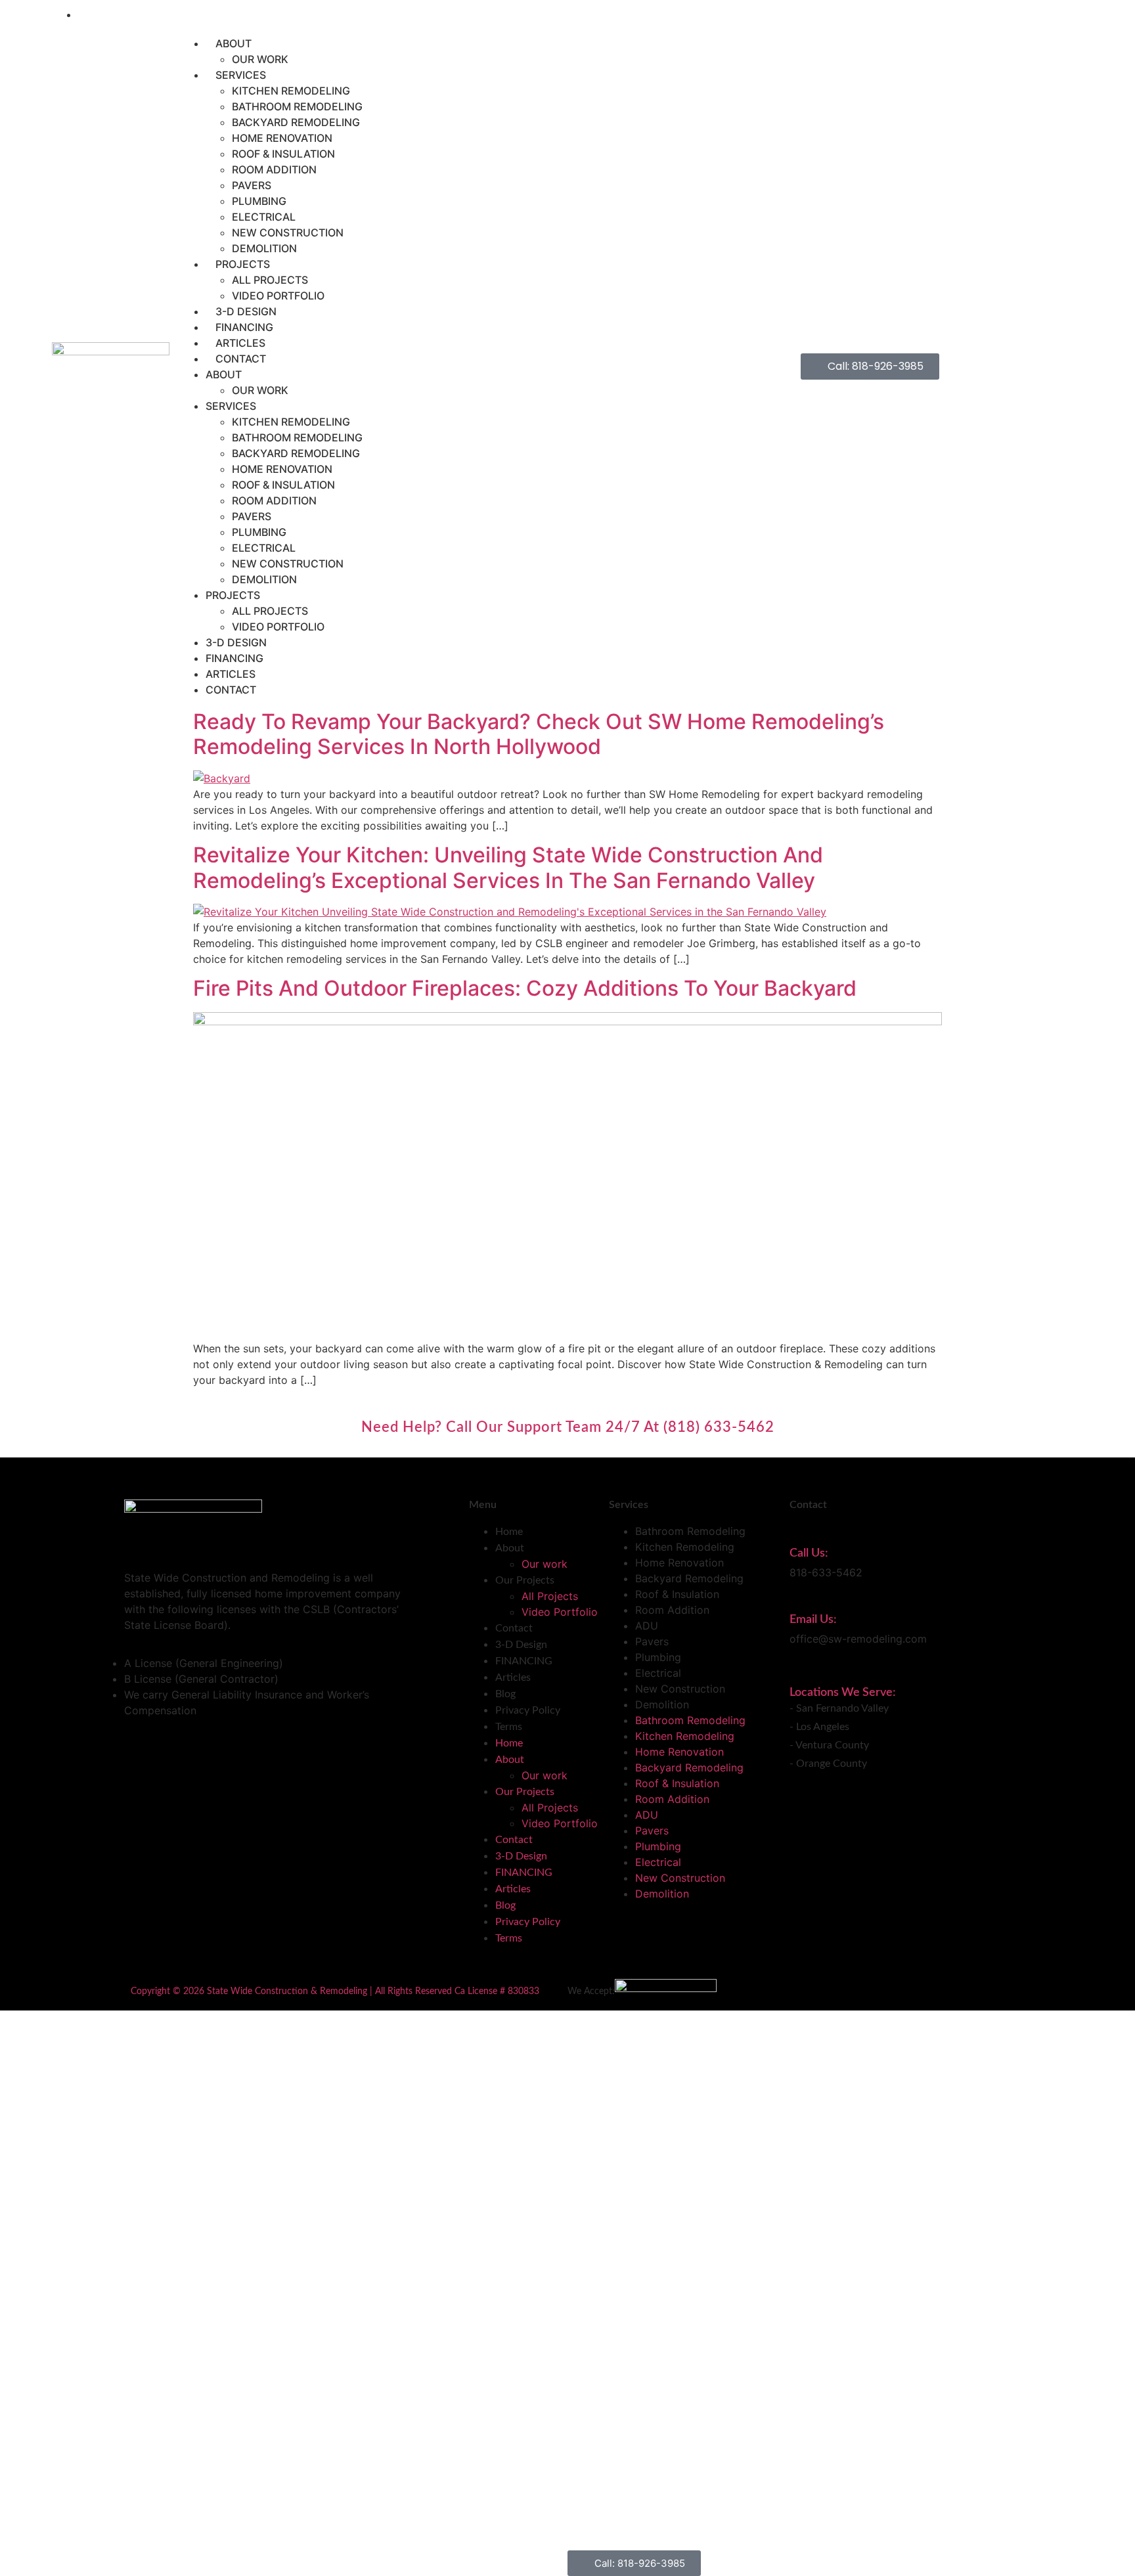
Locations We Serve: (843, 1693)
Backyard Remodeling (296, 122)
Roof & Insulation (283, 154)
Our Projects (525, 1580)
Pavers (252, 185)
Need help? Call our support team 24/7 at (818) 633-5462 (568, 1427)
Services (241, 75)
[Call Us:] (797, 1530)
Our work (260, 59)
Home (509, 1532)
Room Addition (274, 169)
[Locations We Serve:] (797, 1673)
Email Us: (813, 1620)
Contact (241, 359)
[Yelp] (1075, 14)
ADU (647, 1626)
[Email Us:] (797, 1597)
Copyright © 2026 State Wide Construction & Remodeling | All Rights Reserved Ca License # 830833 (335, 1991)
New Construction (288, 233)
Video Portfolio (278, 296)
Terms (509, 1727)
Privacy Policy (528, 1710)
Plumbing (259, 201)
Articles (240, 343)
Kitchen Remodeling (291, 91)
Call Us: (809, 1553)
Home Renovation (282, 138)
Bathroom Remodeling (297, 106)
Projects (243, 264)
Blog (505, 1694)
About (234, 43)
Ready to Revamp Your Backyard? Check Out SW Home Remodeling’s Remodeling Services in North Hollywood (539, 734)
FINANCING (244, 327)
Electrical (264, 217)
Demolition (264, 248)
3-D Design (246, 311)
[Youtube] (1059, 14)
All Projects (270, 280)
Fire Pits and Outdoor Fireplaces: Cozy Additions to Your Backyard (525, 988)
